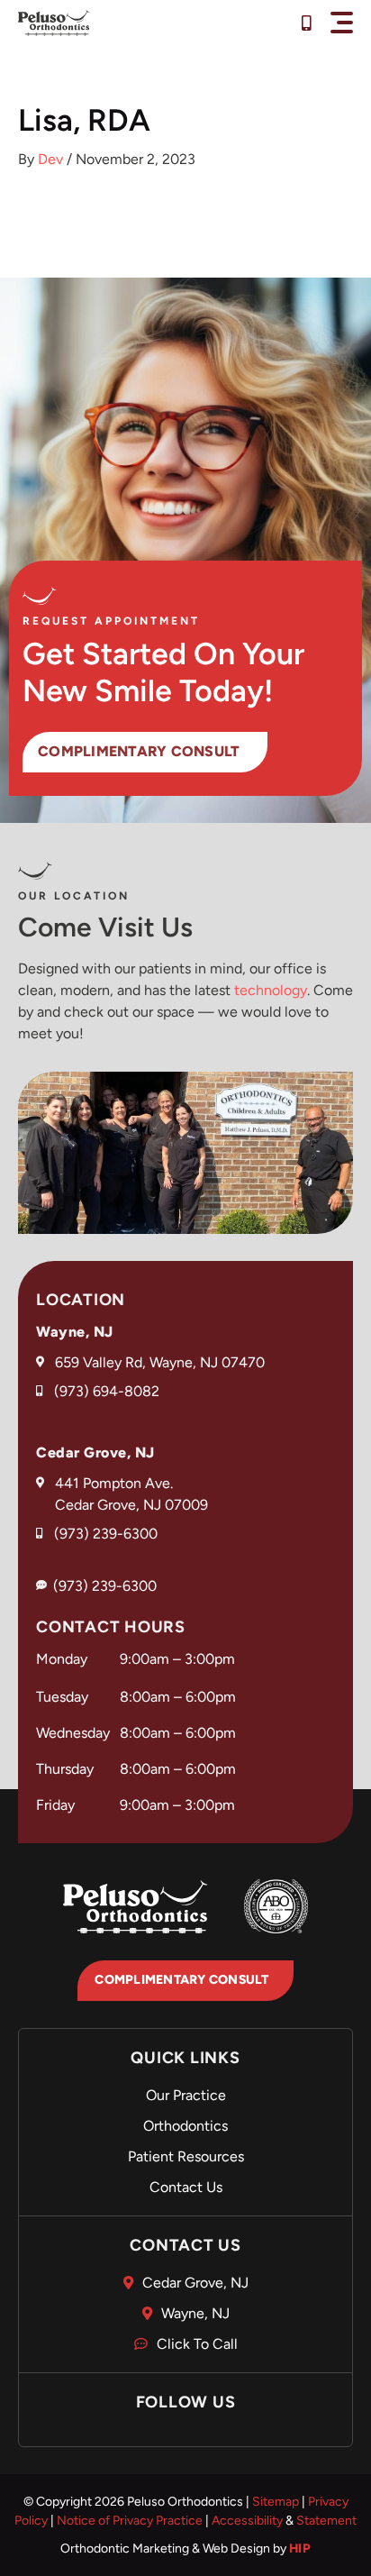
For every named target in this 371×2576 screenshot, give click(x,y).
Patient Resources (186, 2156)
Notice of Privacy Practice (130, 2521)
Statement (326, 2521)
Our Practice (186, 2095)
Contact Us (186, 2187)
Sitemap (276, 2502)
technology (271, 990)
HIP (300, 2549)
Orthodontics (185, 2126)
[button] (342, 23)
